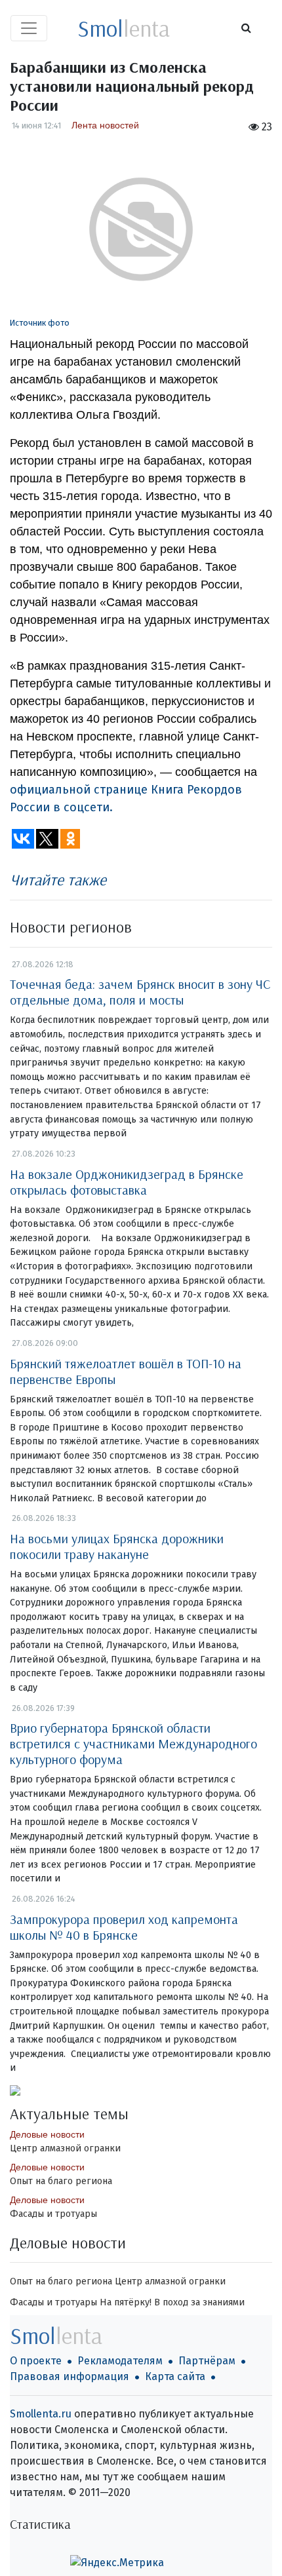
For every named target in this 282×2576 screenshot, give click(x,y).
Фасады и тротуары (53, 2214)
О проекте (36, 2361)
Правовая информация (70, 2376)
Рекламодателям (120, 2361)
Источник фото (40, 323)
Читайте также (58, 879)
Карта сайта (175, 2376)
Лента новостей (105, 125)
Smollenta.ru (41, 2414)
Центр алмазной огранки (65, 2148)
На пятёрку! (126, 2302)
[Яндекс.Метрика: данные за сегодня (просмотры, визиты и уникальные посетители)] (117, 2563)
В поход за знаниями (199, 2302)
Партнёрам (207, 2361)
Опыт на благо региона (61, 2181)
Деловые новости (47, 2134)
